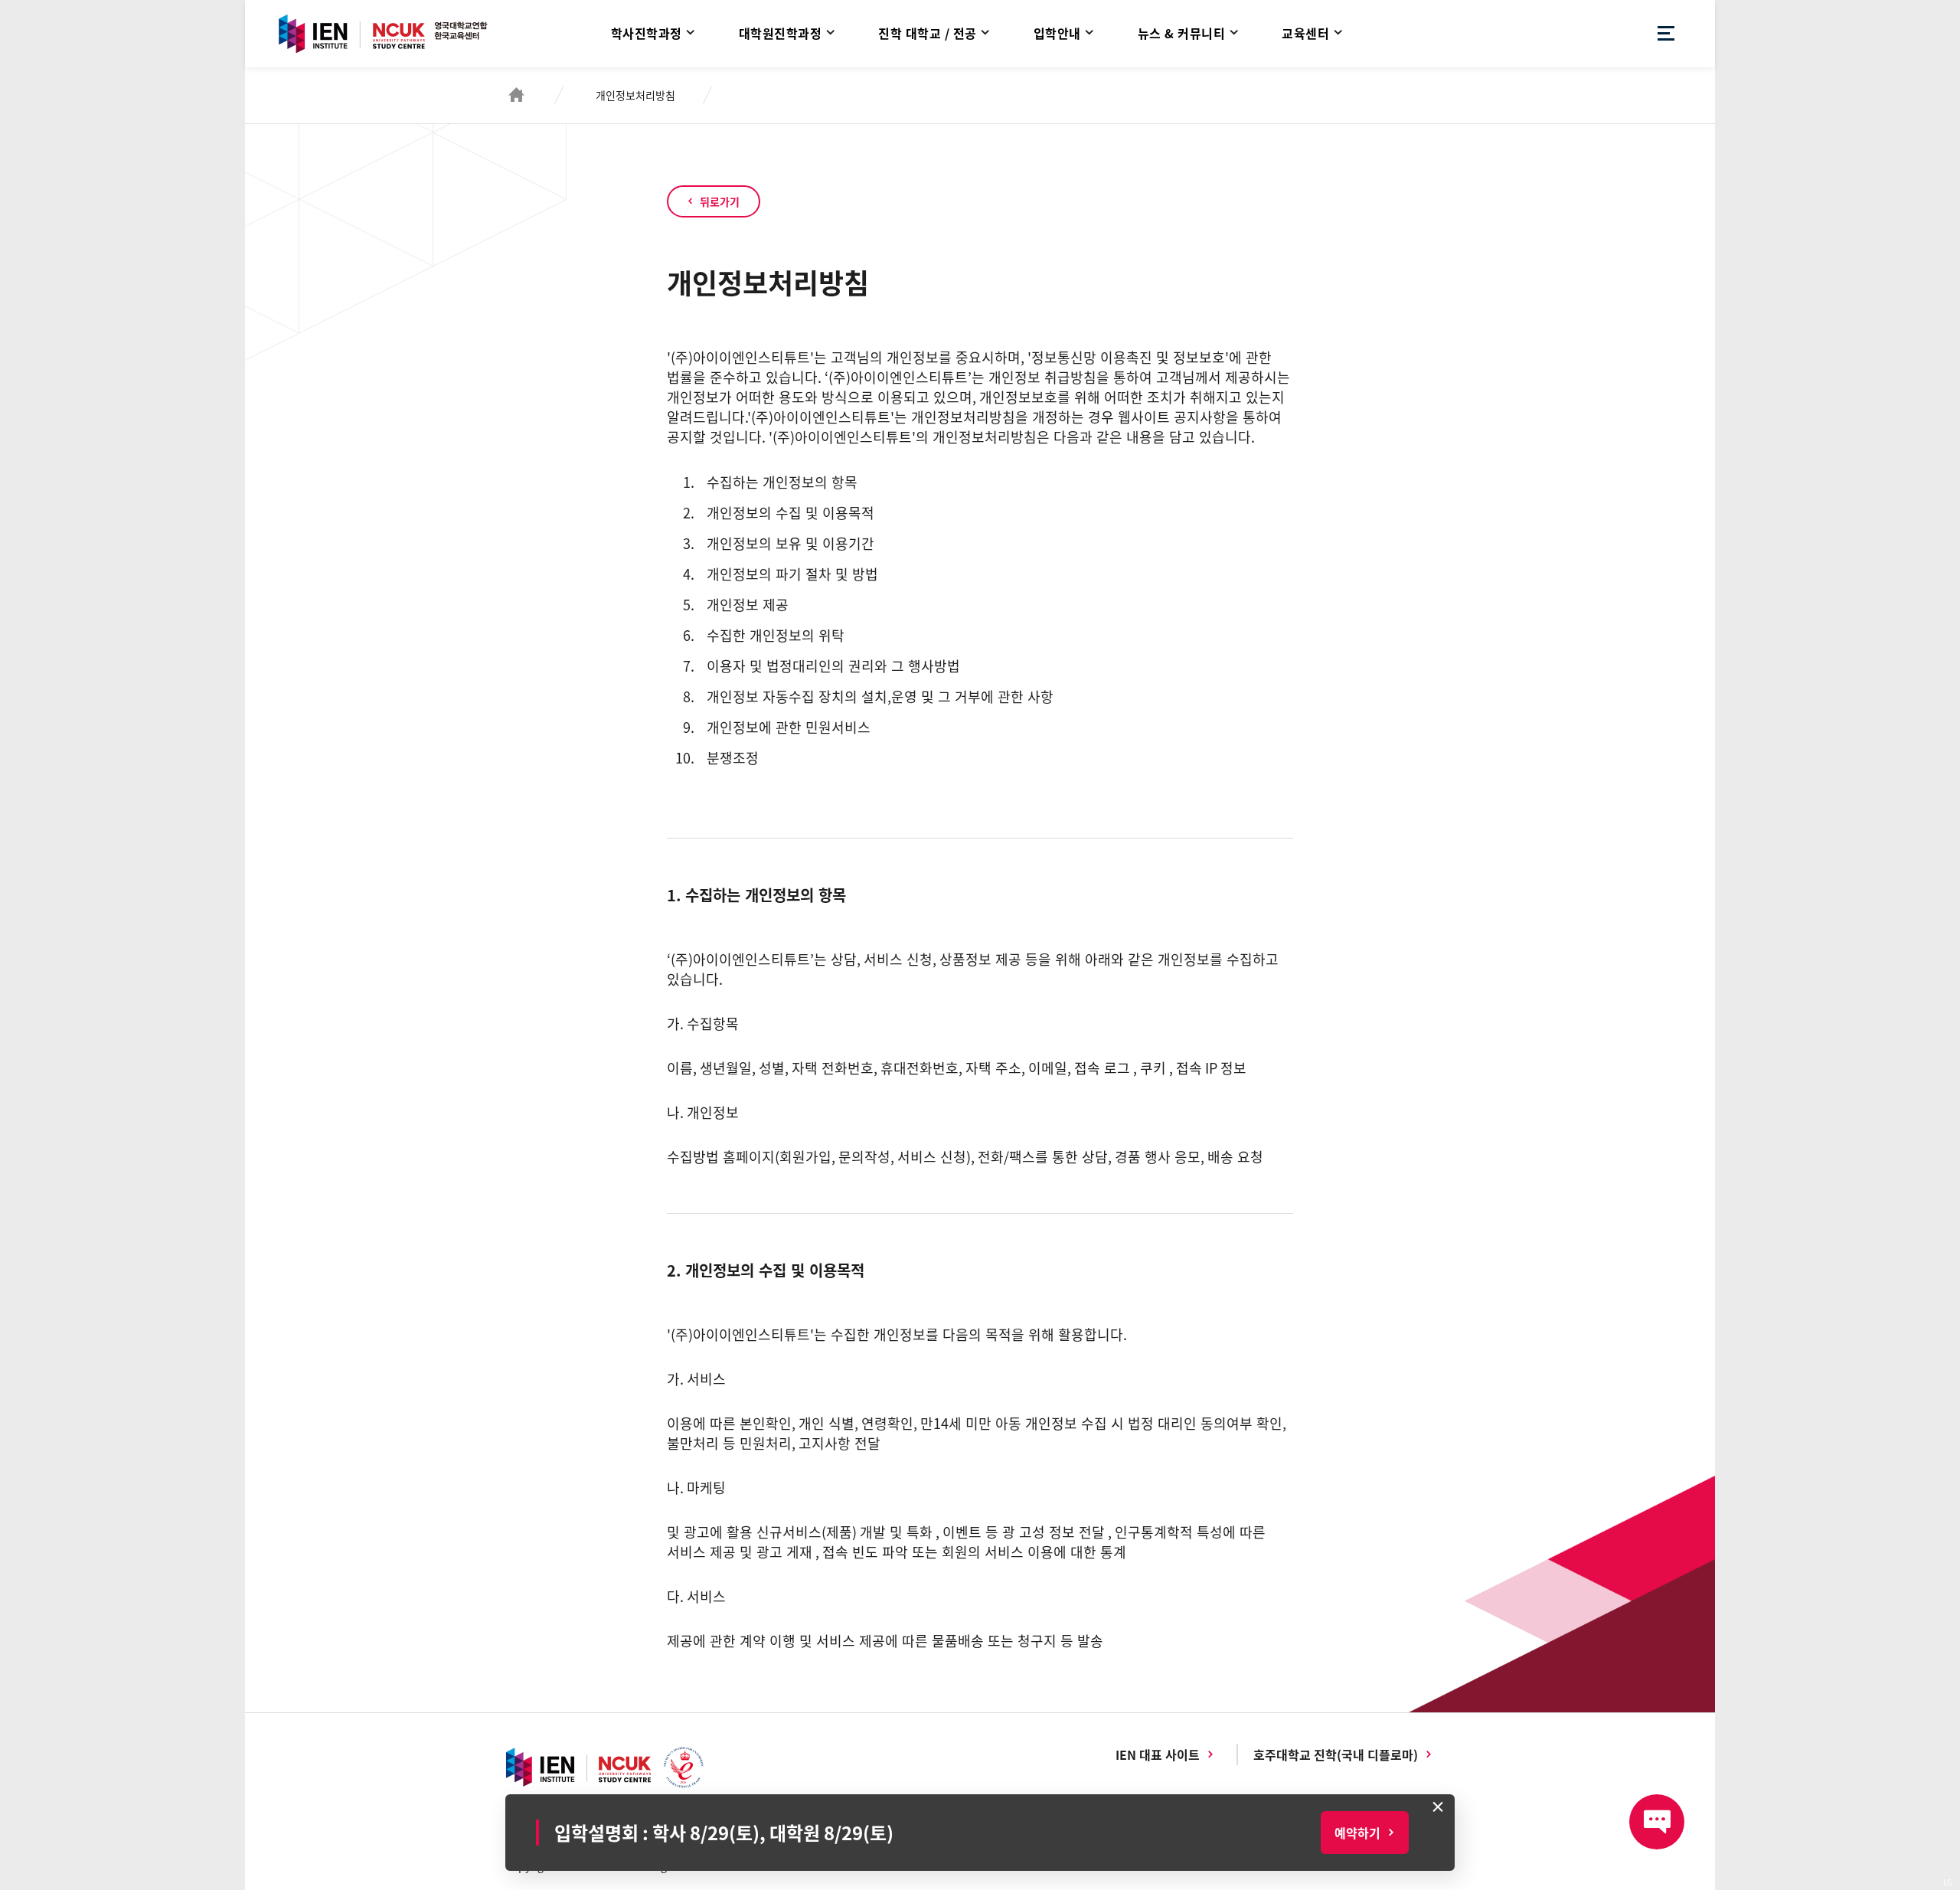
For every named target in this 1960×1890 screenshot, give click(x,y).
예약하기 (1357, 1833)
